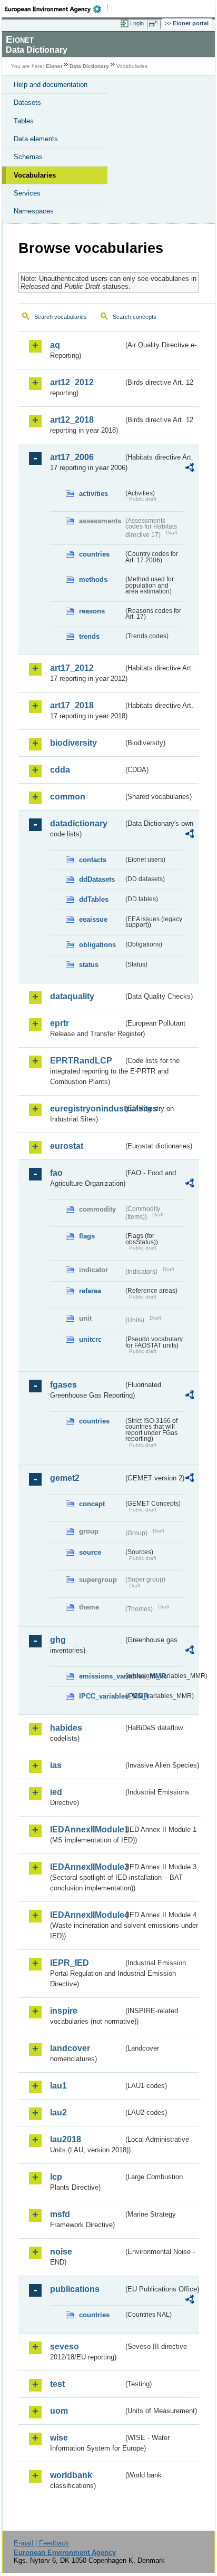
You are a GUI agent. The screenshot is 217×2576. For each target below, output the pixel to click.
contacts (93, 860)
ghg (58, 1640)
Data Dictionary (89, 66)
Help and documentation (51, 85)
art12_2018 (72, 420)
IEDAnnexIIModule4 (87, 1915)
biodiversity (73, 743)
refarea (90, 1291)
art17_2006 (72, 457)
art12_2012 (72, 382)
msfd (60, 2214)
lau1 (58, 2086)
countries (94, 554)
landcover (70, 2048)
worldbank (71, 2475)
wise (59, 2438)
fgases (63, 1385)
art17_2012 (72, 668)
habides (66, 1728)
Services (27, 193)
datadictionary (79, 823)
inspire (64, 2011)
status (89, 965)
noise (61, 2252)
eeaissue (93, 919)
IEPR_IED (70, 1963)
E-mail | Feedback (41, 2543)
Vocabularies (35, 175)
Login (137, 23)
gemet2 (65, 1478)
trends (89, 636)
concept (92, 1504)
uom (59, 2411)
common (68, 797)
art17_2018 (72, 705)
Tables (24, 121)
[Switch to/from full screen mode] (155, 24)
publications (75, 2289)
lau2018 (66, 2139)
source (90, 1552)
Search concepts (135, 317)
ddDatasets (97, 879)
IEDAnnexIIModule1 (87, 1829)
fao (56, 1173)
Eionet (54, 66)
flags (87, 1236)
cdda (60, 770)
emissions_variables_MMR (101, 1676)
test (57, 2384)
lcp (56, 2177)
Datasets (27, 103)
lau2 (58, 2112)
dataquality (72, 996)
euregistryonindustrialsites (87, 1109)
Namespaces (34, 211)
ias (56, 1765)
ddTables (94, 899)
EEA (56, 9)
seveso (65, 2346)
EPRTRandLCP (81, 1061)
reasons (92, 611)
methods (93, 579)
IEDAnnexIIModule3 (87, 1867)
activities (93, 494)
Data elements (36, 139)
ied (56, 1792)
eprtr (60, 1023)
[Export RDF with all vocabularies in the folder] (190, 469)
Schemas (28, 157)
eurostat (67, 1146)
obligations (97, 945)
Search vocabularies (61, 317)
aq (55, 345)
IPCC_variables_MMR (101, 1696)
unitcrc (90, 1339)
